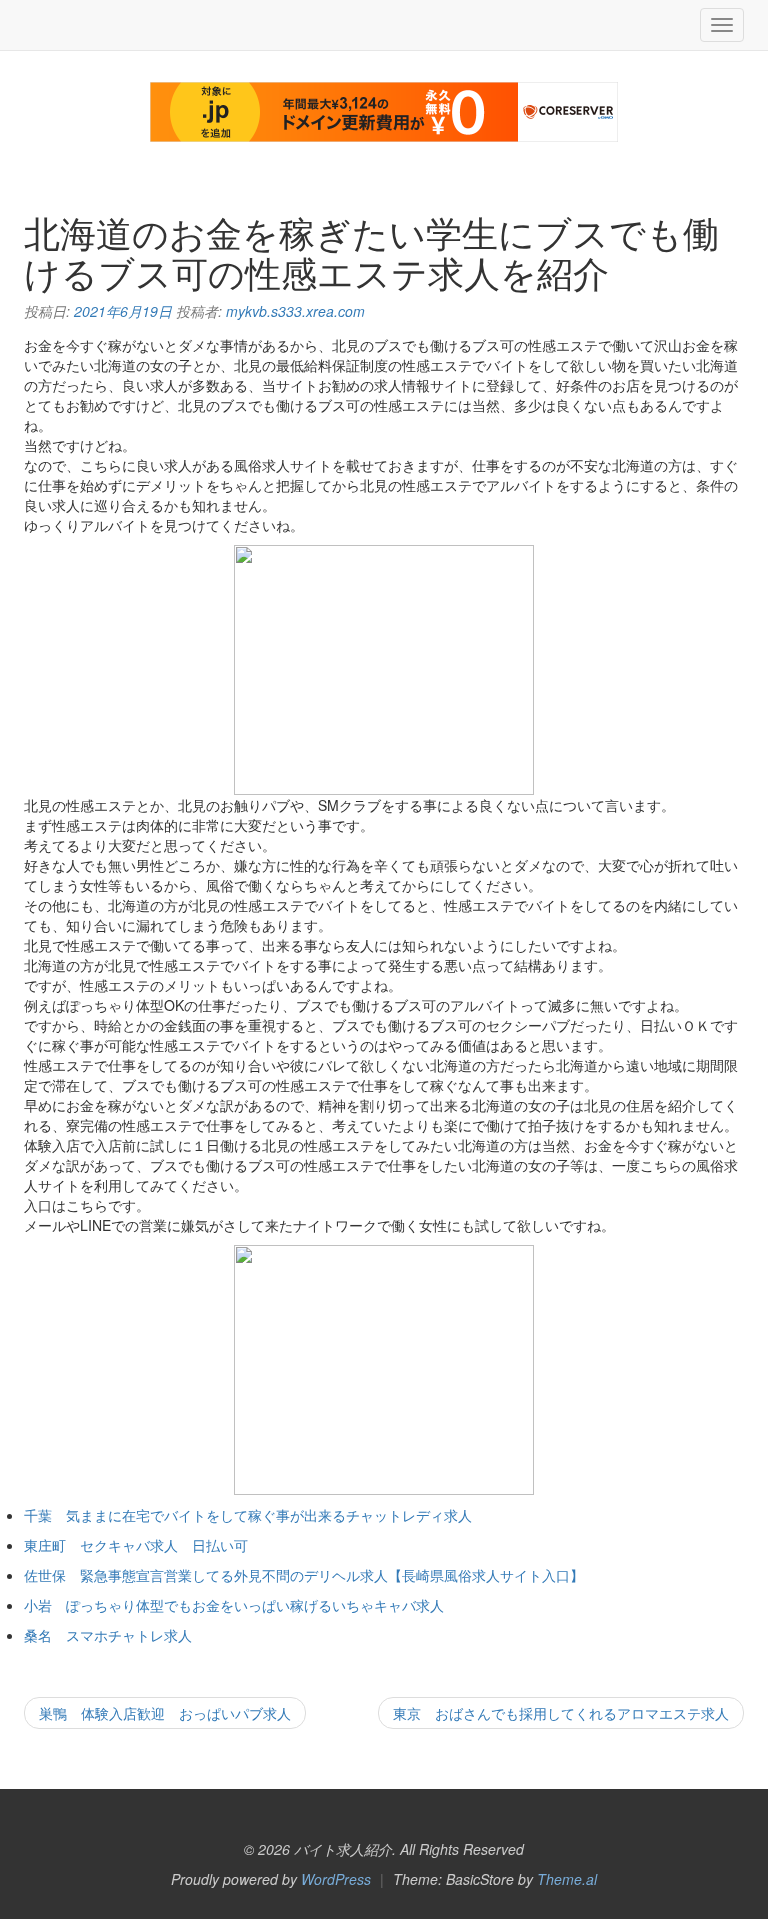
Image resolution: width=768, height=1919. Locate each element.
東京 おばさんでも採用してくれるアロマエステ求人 (561, 1713)
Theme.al (567, 1879)
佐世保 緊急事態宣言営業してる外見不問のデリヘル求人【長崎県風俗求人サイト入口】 (304, 1575)
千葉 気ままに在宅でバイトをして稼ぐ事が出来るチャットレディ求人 (248, 1515)
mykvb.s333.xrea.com (295, 311)
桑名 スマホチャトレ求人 (108, 1635)
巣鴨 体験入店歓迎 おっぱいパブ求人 (165, 1713)
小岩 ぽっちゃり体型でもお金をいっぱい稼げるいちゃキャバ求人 (234, 1605)
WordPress (336, 1879)
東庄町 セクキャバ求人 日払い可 (136, 1545)
